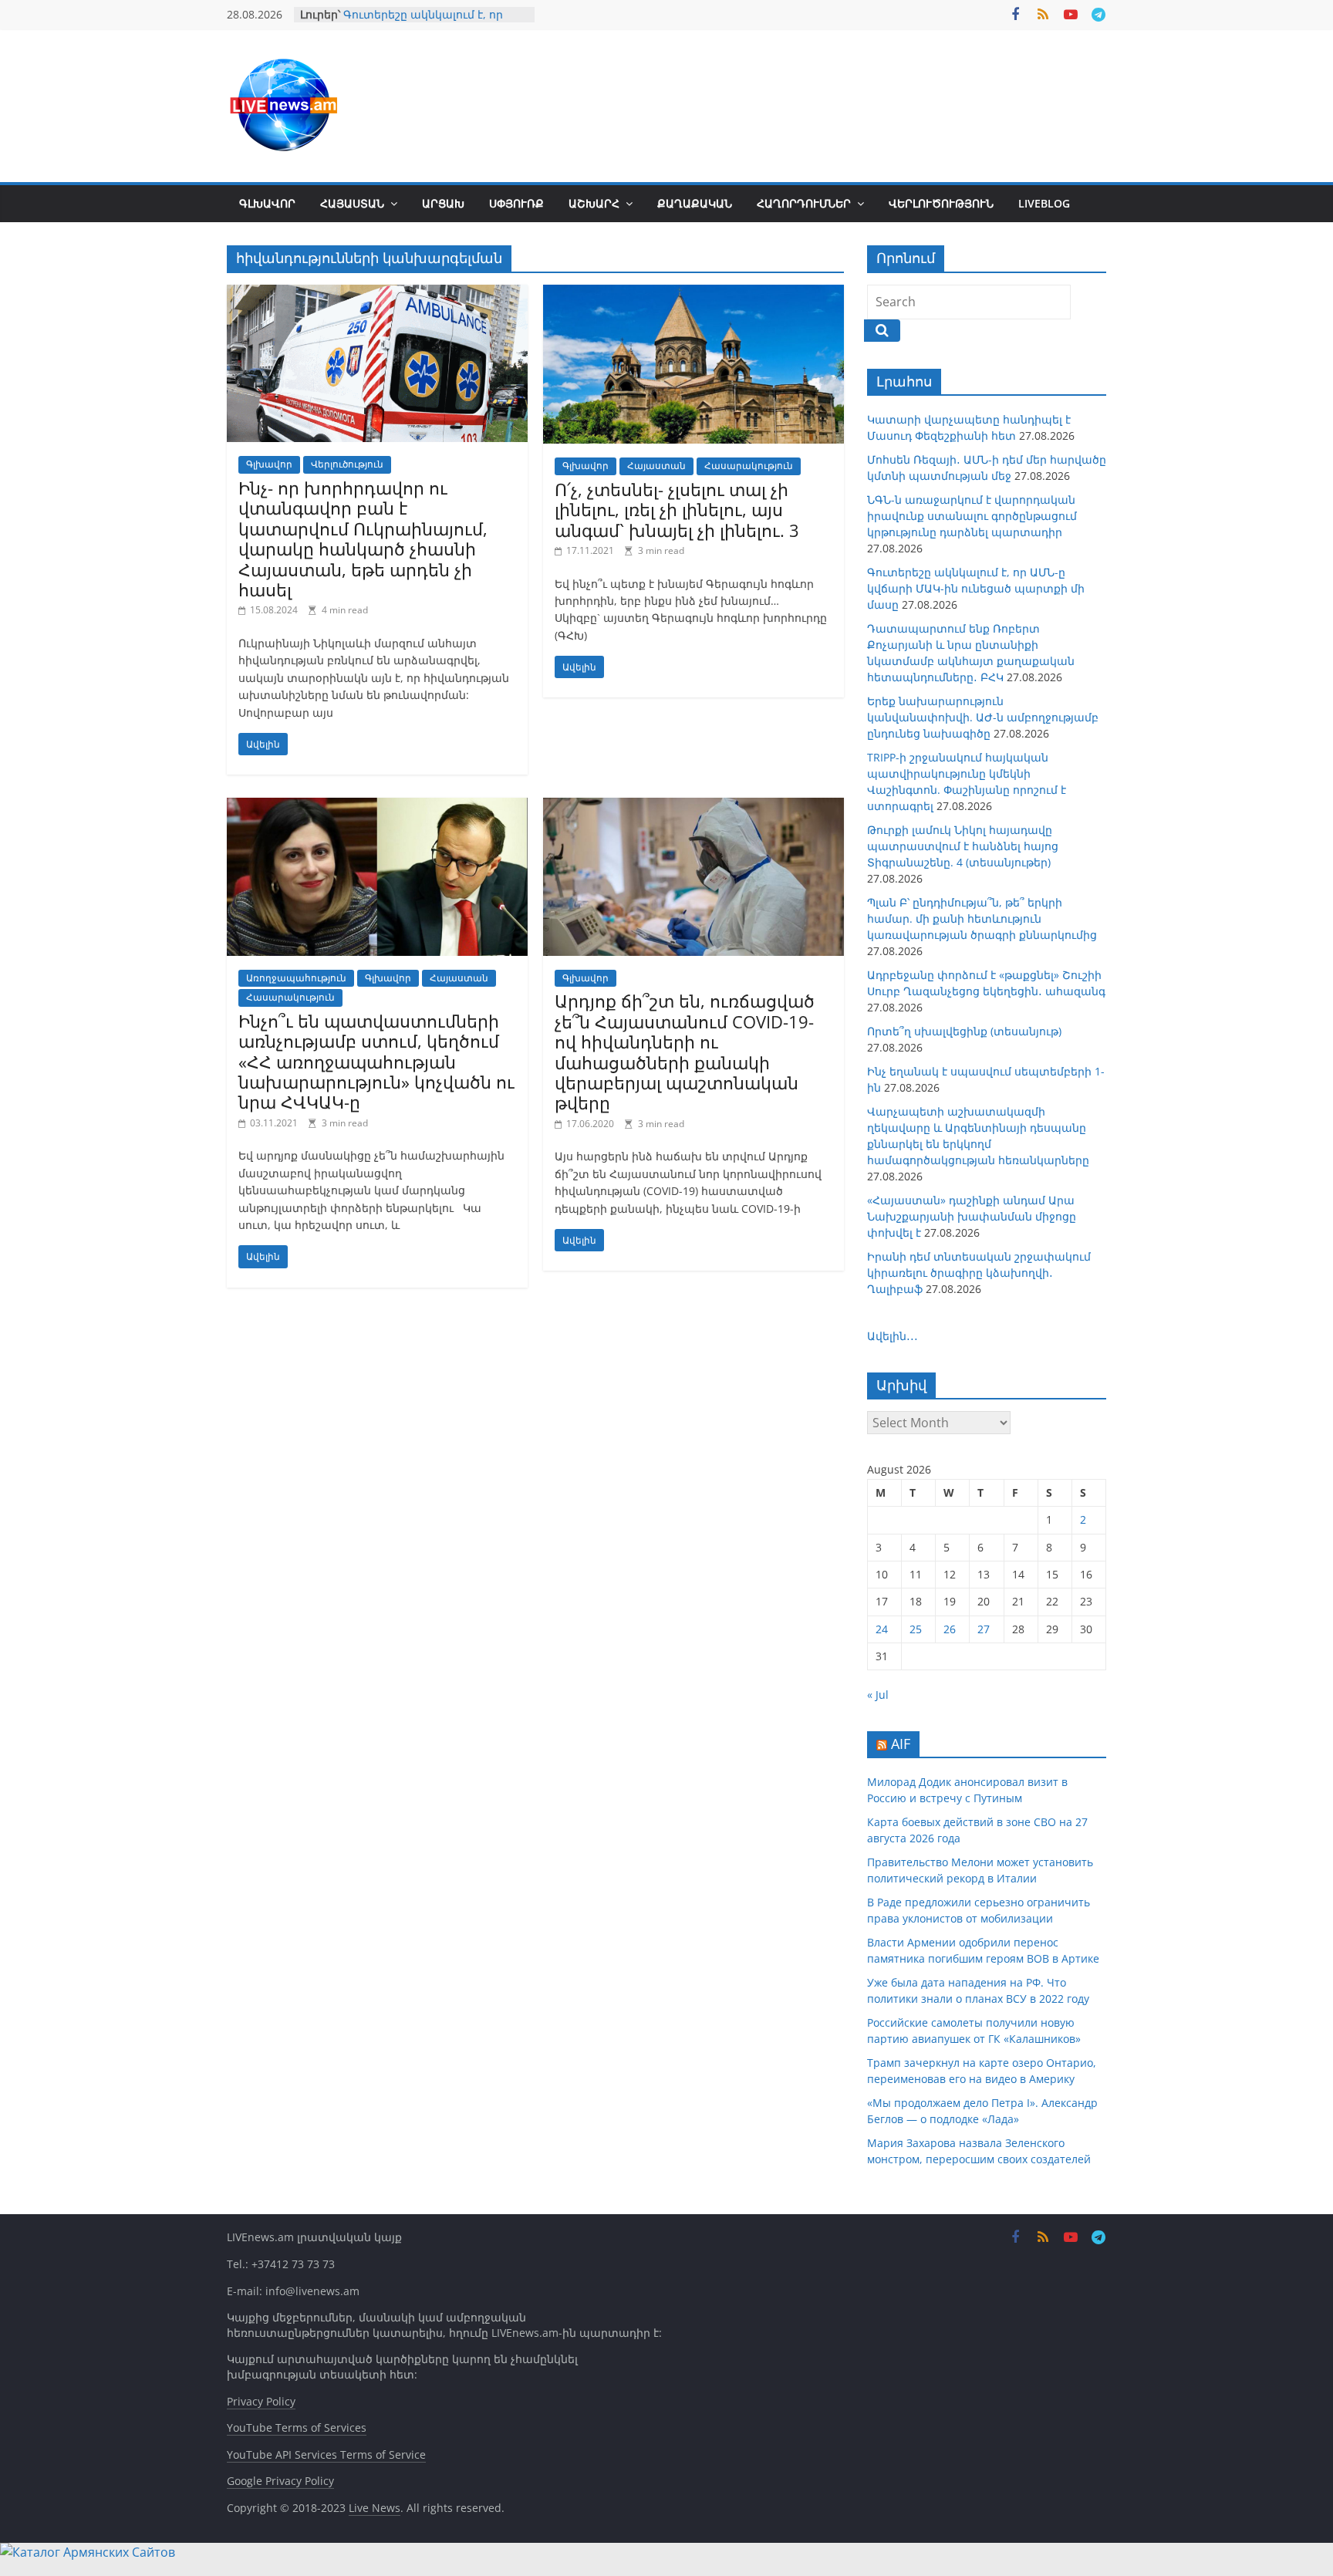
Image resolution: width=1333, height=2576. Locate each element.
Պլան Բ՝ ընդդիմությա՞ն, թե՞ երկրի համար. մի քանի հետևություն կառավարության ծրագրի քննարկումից (982, 918)
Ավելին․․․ (893, 1336)
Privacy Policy (261, 2401)
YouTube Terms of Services (297, 2427)
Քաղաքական (695, 203)
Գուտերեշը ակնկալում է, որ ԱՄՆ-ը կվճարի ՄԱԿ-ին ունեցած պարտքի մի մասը (976, 588)
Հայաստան (352, 203)
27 (984, 1629)
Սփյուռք (516, 203)
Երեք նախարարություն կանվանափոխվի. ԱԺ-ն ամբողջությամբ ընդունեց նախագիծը (983, 717)
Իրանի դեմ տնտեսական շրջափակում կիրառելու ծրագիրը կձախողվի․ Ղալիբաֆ (979, 1273)
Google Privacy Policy (280, 2481)
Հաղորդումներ (804, 203)
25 (916, 1629)
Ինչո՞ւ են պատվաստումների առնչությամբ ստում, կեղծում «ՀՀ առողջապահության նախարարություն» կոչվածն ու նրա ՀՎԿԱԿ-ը (376, 1062)
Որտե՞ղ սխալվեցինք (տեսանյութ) (964, 1031)
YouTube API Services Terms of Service (326, 2454)
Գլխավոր (267, 203)
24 (882, 1629)
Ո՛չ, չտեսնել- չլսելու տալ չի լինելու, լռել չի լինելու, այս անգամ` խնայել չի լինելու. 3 (677, 510)
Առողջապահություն (296, 978)
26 (950, 1629)
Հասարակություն (749, 466)
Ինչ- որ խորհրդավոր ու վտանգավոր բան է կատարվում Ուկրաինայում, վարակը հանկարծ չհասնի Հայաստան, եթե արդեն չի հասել (363, 538)
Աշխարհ (594, 203)
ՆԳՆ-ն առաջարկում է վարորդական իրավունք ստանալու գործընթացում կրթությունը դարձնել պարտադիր (972, 516)
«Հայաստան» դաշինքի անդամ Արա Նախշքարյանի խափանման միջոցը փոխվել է (972, 1216)
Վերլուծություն (941, 203)
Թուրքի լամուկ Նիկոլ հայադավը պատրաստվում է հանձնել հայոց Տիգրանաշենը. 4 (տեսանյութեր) (963, 846)
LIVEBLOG (1044, 203)
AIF (901, 1744)
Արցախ (443, 203)
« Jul (878, 1695)
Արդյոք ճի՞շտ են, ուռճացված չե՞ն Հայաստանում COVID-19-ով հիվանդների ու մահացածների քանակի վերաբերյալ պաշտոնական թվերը (685, 1052)
